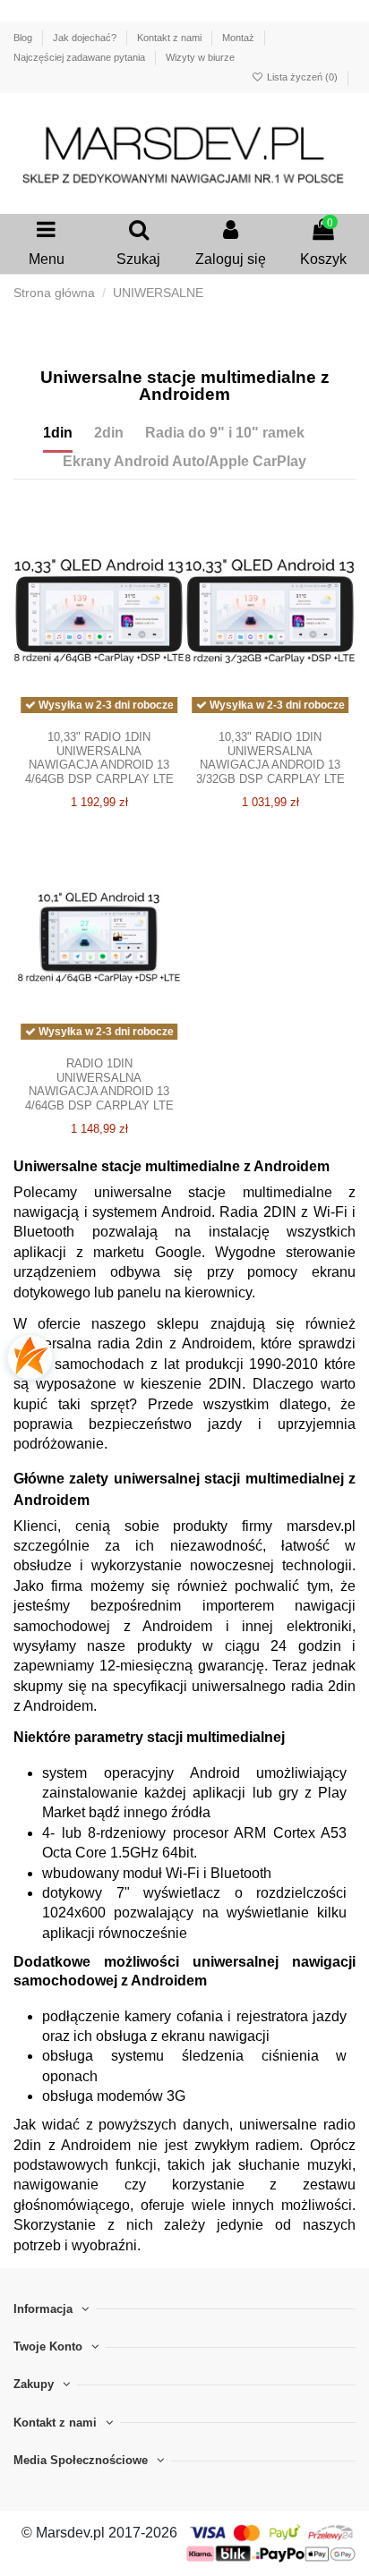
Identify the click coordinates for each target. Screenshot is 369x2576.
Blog (24, 38)
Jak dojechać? (86, 38)
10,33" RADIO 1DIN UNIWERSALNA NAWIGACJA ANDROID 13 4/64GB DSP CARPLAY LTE (99, 758)
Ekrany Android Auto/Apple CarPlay (184, 461)
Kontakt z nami (171, 38)
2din (109, 433)
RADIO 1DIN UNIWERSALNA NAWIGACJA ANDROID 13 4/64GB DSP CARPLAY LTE (99, 1084)
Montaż (240, 38)
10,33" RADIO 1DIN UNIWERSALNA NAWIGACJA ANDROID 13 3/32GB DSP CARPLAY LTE (270, 758)
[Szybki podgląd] (99, 728)
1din (58, 433)
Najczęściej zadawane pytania (81, 57)
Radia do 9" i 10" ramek (225, 433)
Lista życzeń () (302, 77)
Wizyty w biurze (200, 57)
